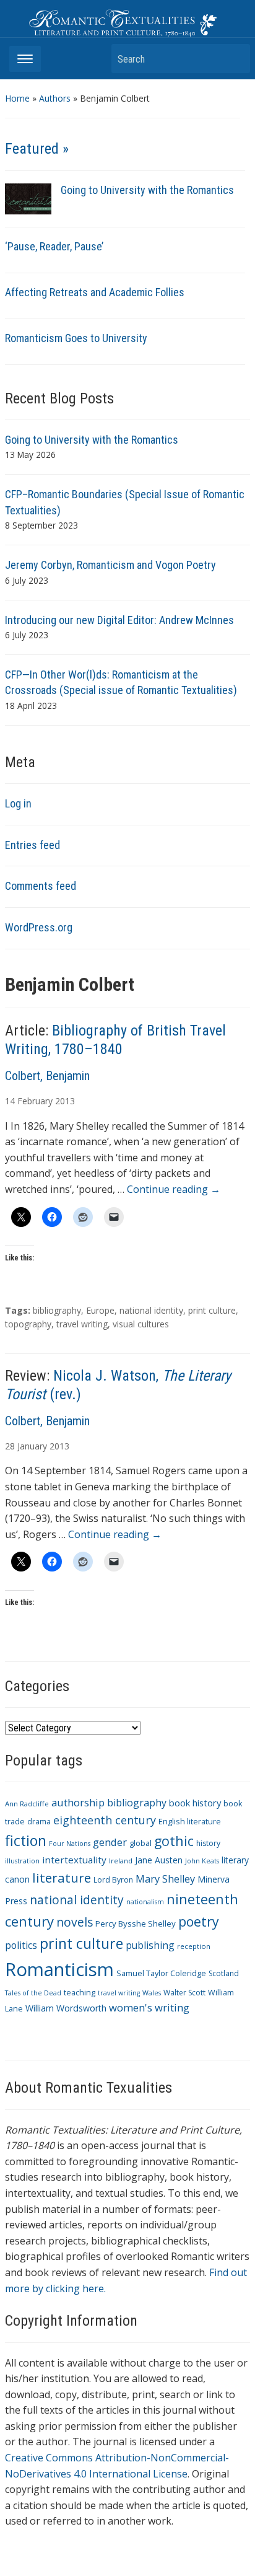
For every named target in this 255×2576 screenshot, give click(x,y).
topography (28, 1324)
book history (195, 1803)
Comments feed (41, 886)
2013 (65, 1101)
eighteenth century (105, 1820)
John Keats (202, 1861)
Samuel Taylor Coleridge (161, 1973)
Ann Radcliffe (27, 1804)
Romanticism (59, 1969)
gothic (174, 1841)
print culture (212, 1310)
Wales (152, 1993)
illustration (22, 1861)
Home (17, 98)
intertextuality (74, 1860)
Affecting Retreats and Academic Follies (95, 292)
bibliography (57, 1310)
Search (235, 59)
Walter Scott (184, 1993)
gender (110, 1842)
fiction (26, 1840)
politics (21, 1945)
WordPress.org (39, 927)
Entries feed (32, 845)
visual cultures (141, 1324)
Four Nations (70, 1844)
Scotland (224, 1973)
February (35, 1101)
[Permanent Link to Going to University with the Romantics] (28, 198)
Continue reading (174, 1189)
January (32, 1446)
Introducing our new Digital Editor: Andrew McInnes (119, 620)
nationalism (145, 1902)
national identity (151, 1310)
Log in (18, 803)
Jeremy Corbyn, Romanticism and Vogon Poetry (110, 565)
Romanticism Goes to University (76, 338)
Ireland (121, 1861)
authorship (78, 1802)
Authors (55, 98)
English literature (190, 1822)
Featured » (37, 149)
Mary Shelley (165, 1879)
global (140, 1843)
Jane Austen (159, 1860)
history (208, 1843)
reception (194, 1946)
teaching (80, 1993)
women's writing (149, 2007)
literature (62, 1878)
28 (10, 1446)
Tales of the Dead (33, 1993)
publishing (150, 1945)
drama (39, 1822)
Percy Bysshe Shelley (136, 1923)
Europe (100, 1310)
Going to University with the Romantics (147, 190)
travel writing (82, 1324)
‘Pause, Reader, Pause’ (54, 246)
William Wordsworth (66, 2008)
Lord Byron (113, 1880)
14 (10, 1101)
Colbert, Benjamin (47, 1076)
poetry (199, 1921)
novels (75, 1922)
